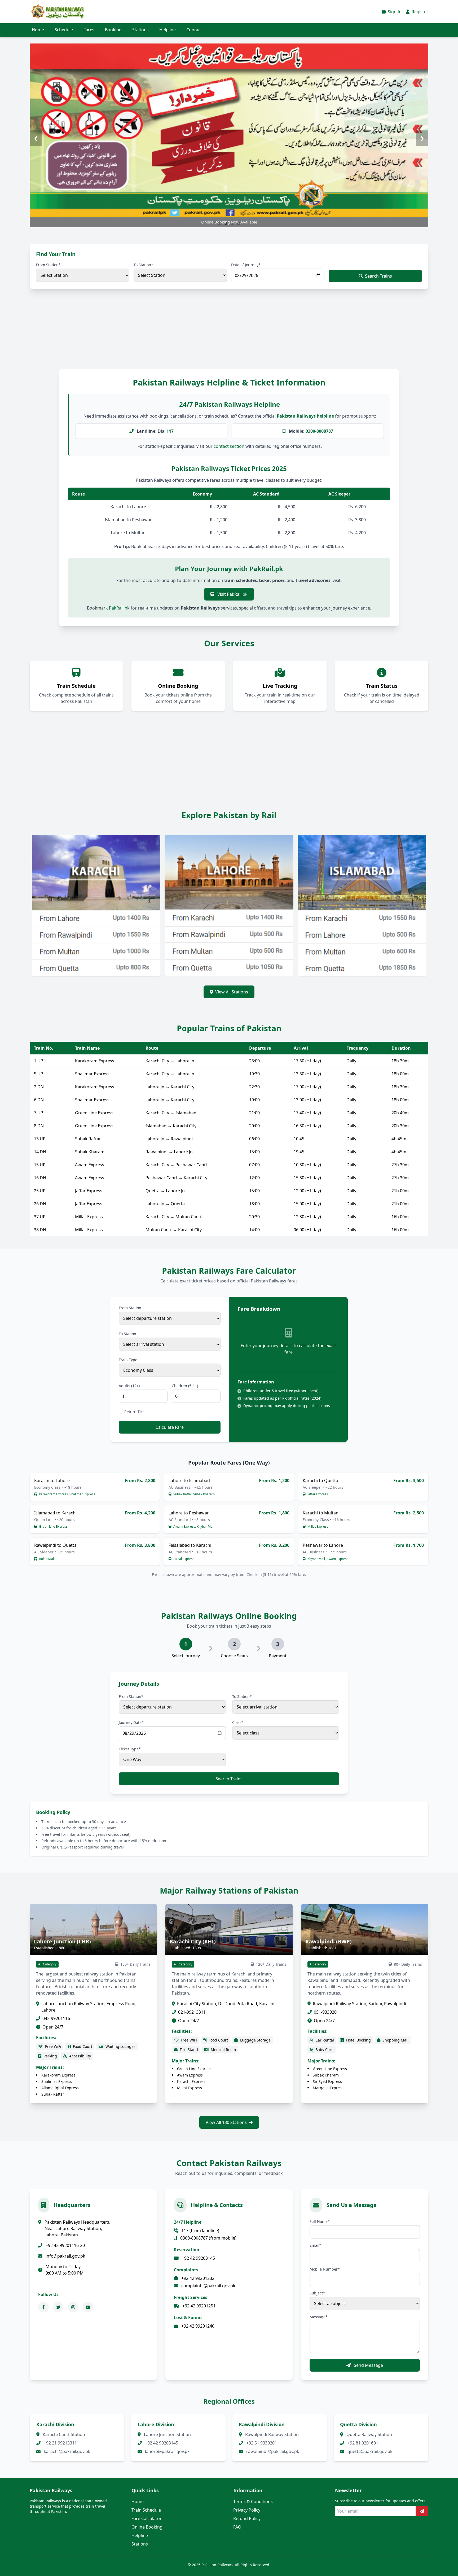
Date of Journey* (246, 265)
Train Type (128, 1360)
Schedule (64, 30)
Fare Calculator (147, 2518)
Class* (238, 1722)
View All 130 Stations (226, 2122)
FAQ (237, 2527)
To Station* (143, 265)
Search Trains (378, 276)
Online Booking (147, 2527)
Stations (140, 30)
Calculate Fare (170, 1427)
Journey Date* (131, 1722)
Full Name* (320, 2221)
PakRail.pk (119, 608)
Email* (316, 2245)
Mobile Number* (325, 2269)
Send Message (368, 2365)
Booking (113, 30)
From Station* (48, 265)
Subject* (317, 2293)
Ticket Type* (130, 1749)
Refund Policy (247, 2518)
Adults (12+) (129, 1386)
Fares (89, 30)
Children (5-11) (185, 1386)
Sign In (394, 12)
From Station (130, 1308)
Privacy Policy (247, 2510)
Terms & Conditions (253, 2501)
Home (38, 30)
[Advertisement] (159, 334)
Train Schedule (146, 2510)
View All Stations (232, 992)
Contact (194, 30)
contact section (229, 446)
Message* (319, 2317)
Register (419, 12)
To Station (127, 1334)
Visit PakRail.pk (232, 594)
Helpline (168, 30)
